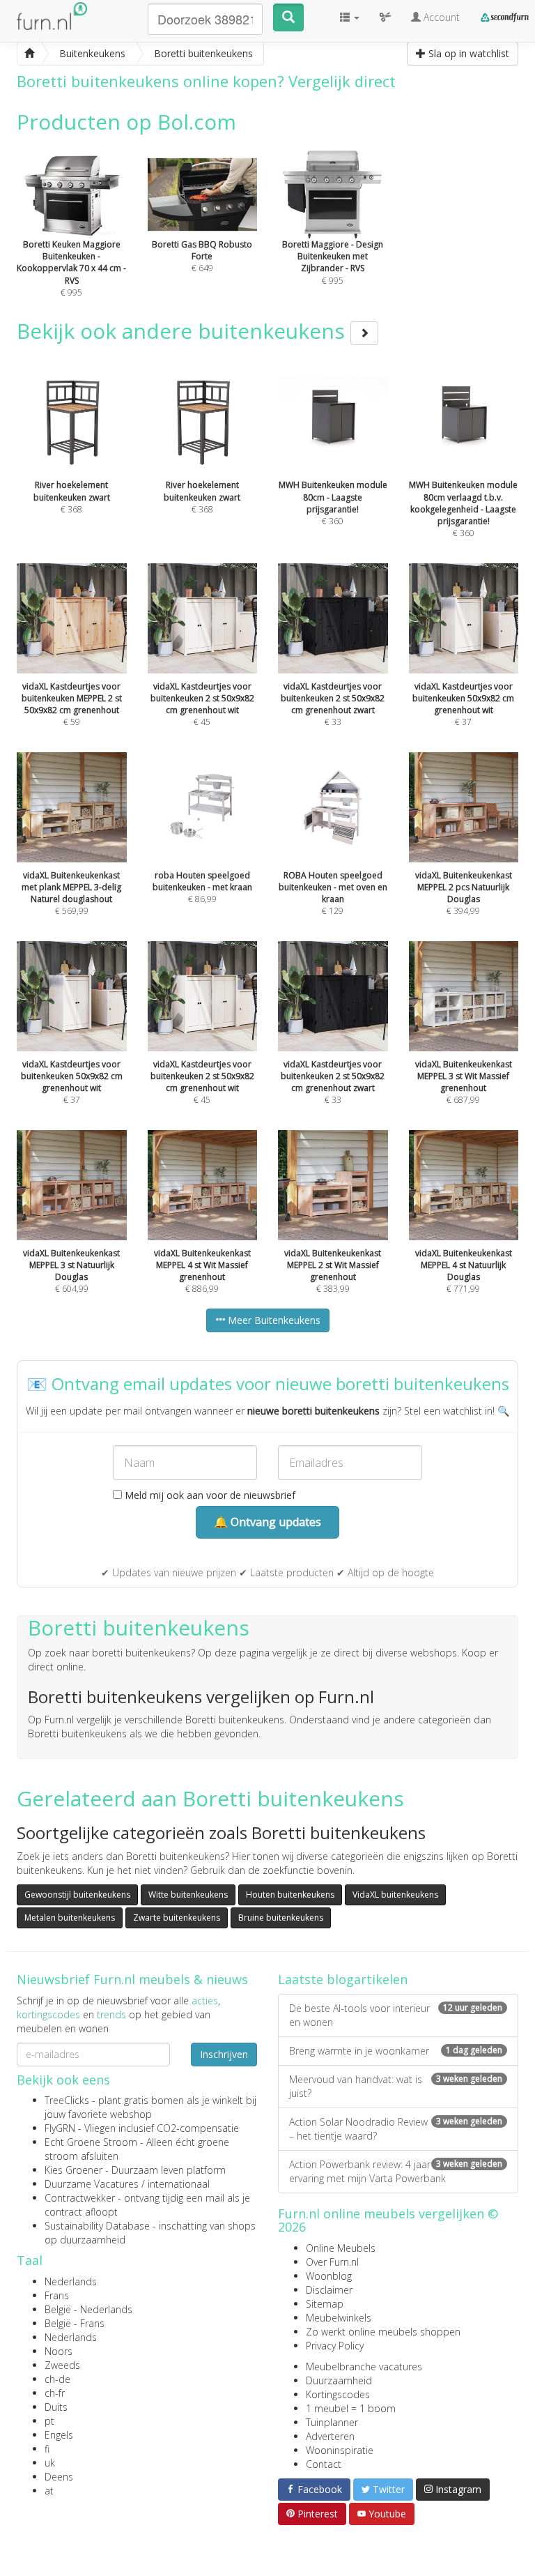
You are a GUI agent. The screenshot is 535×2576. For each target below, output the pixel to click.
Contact (324, 2464)
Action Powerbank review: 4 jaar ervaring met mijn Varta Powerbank (396, 2171)
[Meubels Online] (29, 54)
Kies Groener (73, 2170)
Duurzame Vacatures (92, 2184)
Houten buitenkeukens (290, 1895)
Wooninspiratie (340, 2450)
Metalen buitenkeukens (70, 1918)
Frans (57, 2295)
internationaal (179, 2184)
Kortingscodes (338, 2394)
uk (50, 2463)
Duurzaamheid (339, 2380)
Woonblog (329, 2276)
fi (47, 2449)
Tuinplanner (332, 2422)
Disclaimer (329, 2290)
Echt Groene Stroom (91, 2142)
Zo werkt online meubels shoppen (383, 2332)
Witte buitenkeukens (188, 1895)
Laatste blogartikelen (343, 1979)
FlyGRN (60, 2128)
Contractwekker (80, 2198)
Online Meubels (341, 2248)
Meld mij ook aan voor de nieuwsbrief (209, 1495)
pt (49, 2421)
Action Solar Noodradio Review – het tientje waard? (396, 2129)
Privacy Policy (335, 2346)
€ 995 (71, 268)
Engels (59, 2435)
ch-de (57, 2379)
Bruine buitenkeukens (281, 1918)
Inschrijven (224, 2054)
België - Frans (75, 2323)
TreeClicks (67, 2100)
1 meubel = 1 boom (351, 2408)
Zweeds (62, 2365)
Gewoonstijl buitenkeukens (77, 1895)
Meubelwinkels (339, 2318)
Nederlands (71, 2281)
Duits (56, 2407)
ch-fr (55, 2393)
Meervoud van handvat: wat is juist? (396, 2086)
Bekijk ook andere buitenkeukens (184, 331)
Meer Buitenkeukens (273, 1320)
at (49, 2491)
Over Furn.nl (332, 2262)
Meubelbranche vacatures (364, 2367)
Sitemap (325, 2304)
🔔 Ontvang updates (267, 1522)
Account (440, 17)
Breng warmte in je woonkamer (396, 2051)
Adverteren (330, 2436)
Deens (59, 2477)
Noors (59, 2351)
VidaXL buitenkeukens (395, 1895)
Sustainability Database (97, 2226)
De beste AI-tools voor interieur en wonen (396, 2015)
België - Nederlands (88, 2309)
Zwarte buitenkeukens (177, 1918)
